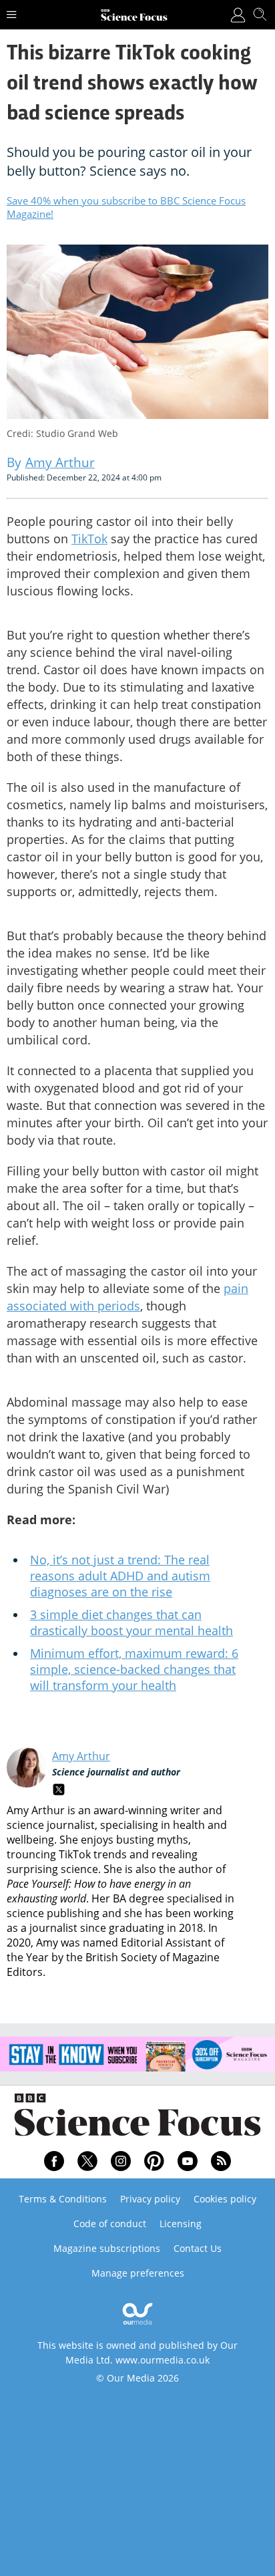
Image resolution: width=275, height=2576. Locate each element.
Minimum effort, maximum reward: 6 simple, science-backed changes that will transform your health (134, 1669)
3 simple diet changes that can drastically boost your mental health (131, 1622)
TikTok (89, 539)
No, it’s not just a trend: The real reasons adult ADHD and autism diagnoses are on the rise (120, 1576)
